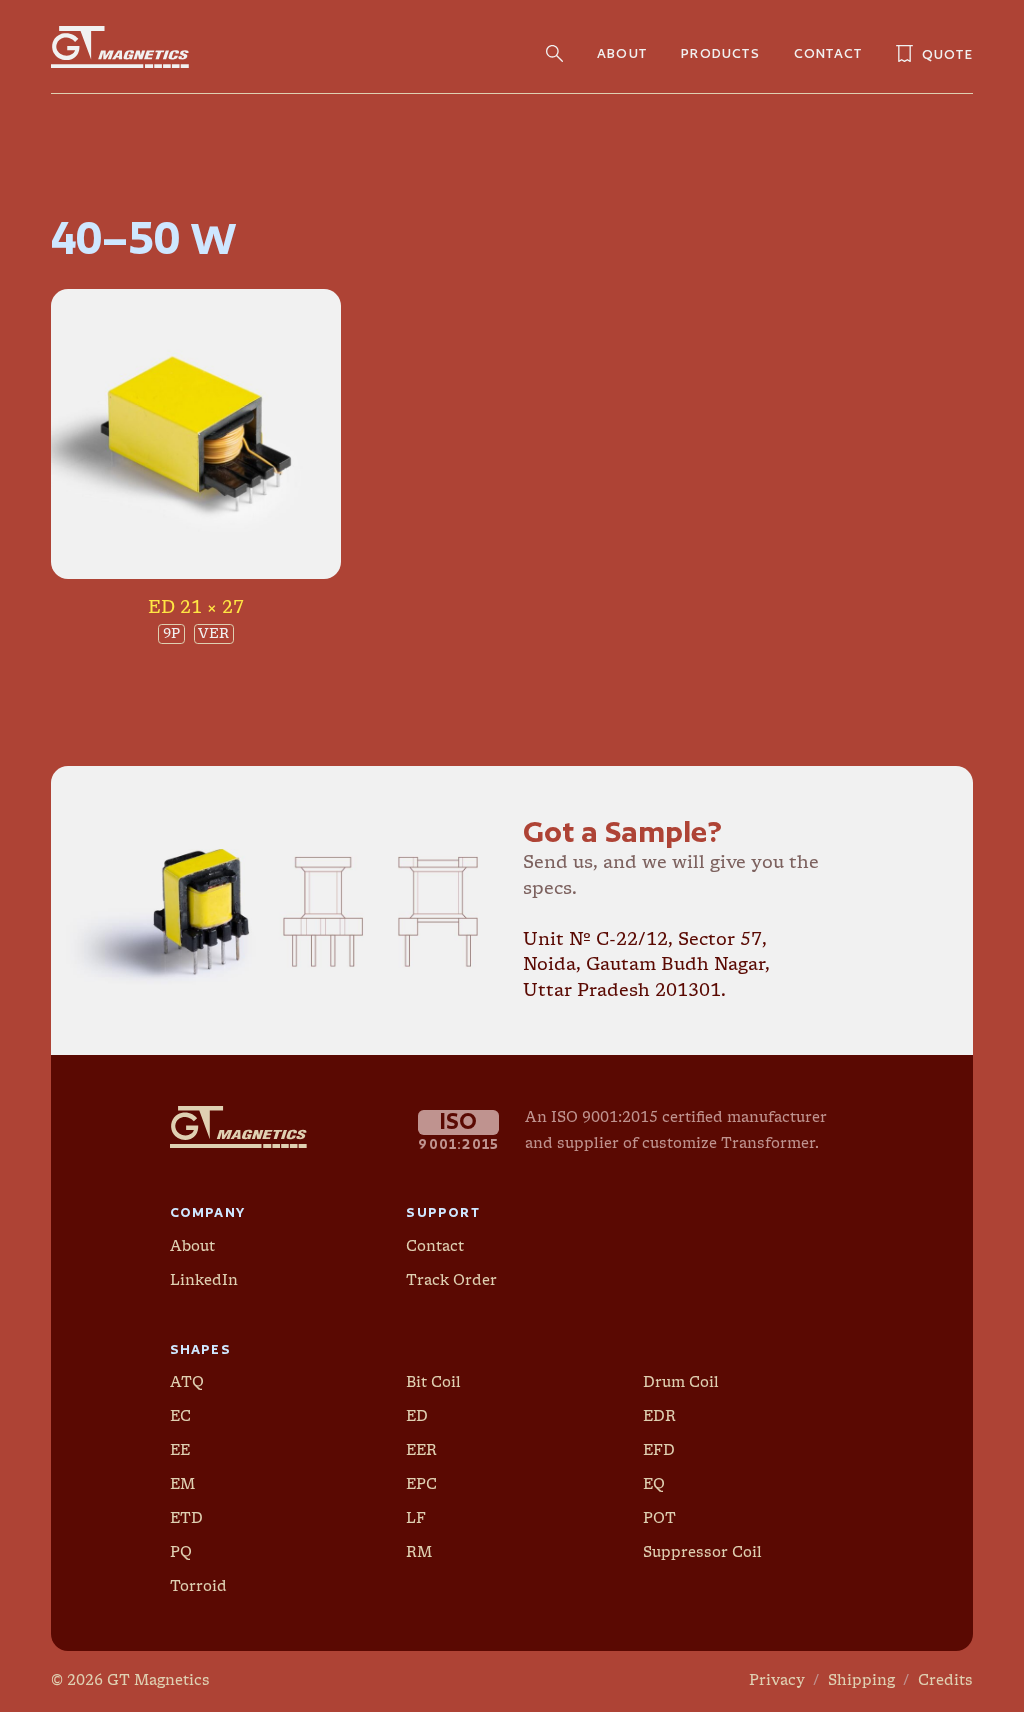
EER (421, 1451)
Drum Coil (681, 1383)
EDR (659, 1417)
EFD (659, 1451)
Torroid (198, 1587)
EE (180, 1451)
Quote (926, 53)
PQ (181, 1553)
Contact (828, 53)
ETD (186, 1519)
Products (720, 53)
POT (659, 1519)
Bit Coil (433, 1383)
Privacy (777, 1681)
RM (419, 1553)
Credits (945, 1681)
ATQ (187, 1383)
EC (180, 1417)
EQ (654, 1485)
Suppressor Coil (702, 1553)
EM (182, 1485)
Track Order (451, 1281)
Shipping (861, 1681)
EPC (421, 1485)
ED (417, 1417)
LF (416, 1519)
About (622, 53)
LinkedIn (204, 1281)
